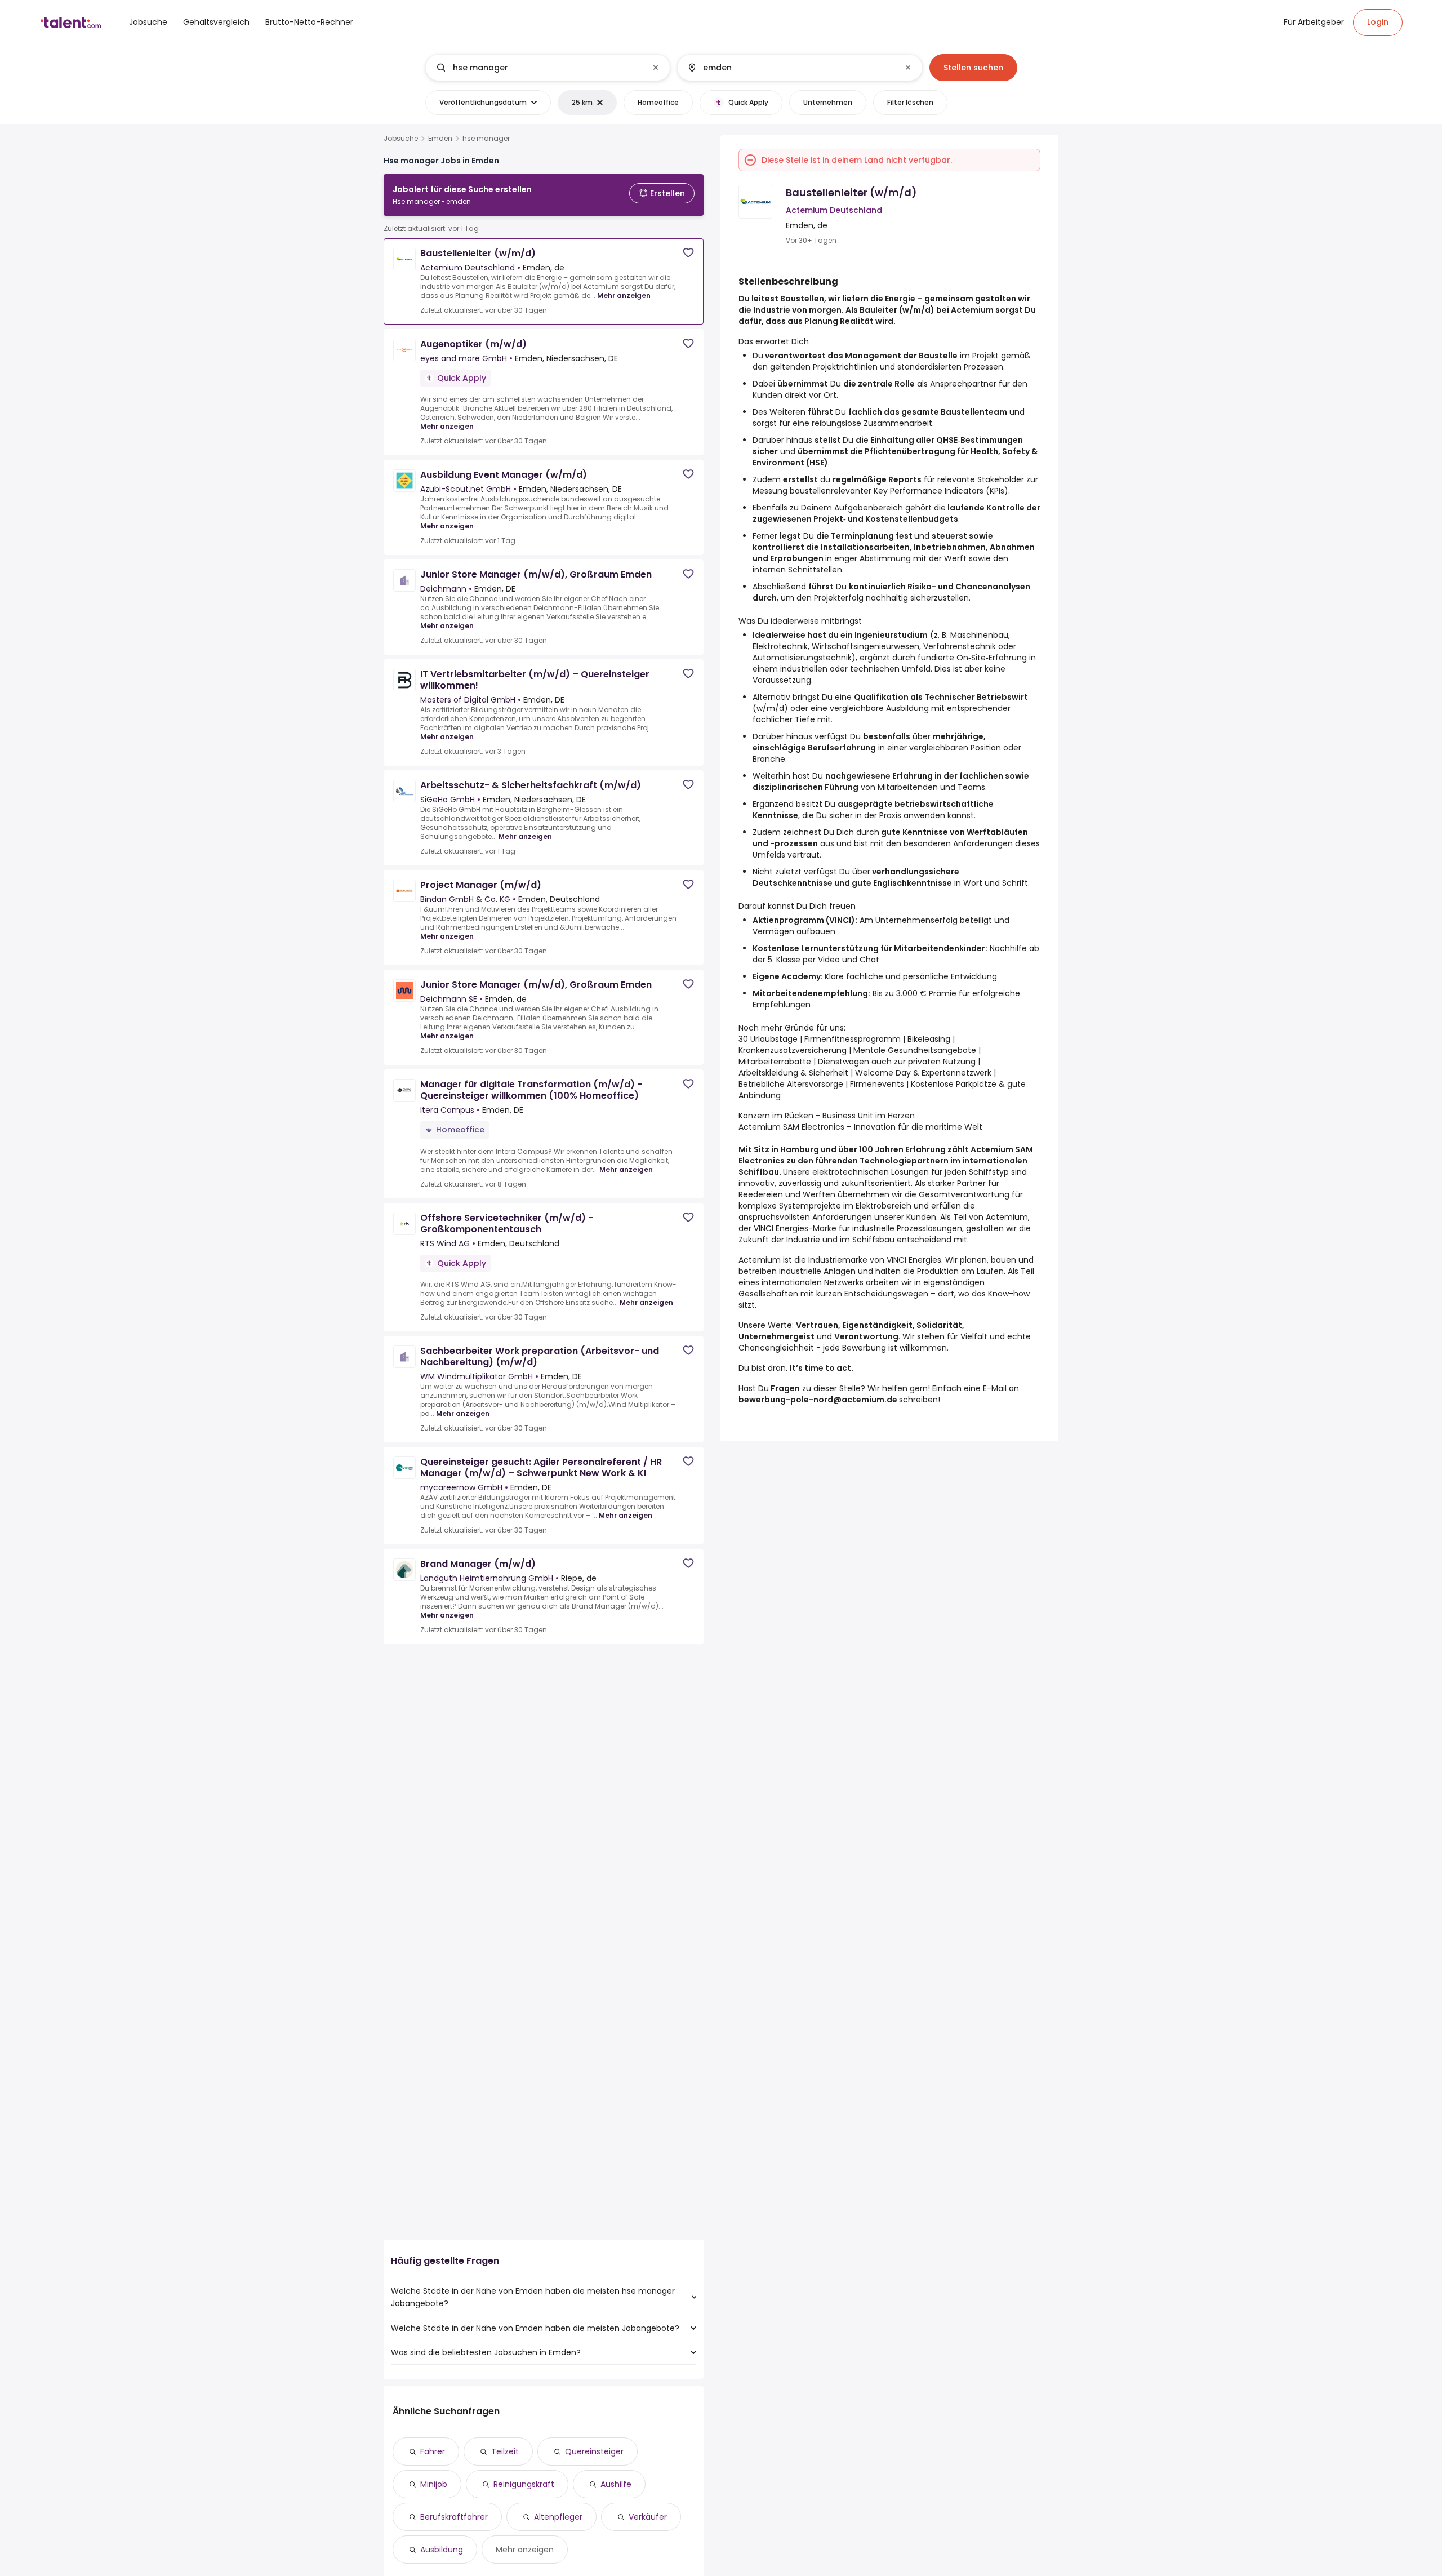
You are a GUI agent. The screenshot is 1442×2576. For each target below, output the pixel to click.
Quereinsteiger (594, 2451)
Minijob (434, 2484)
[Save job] (688, 253)
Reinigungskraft (524, 2484)
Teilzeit (505, 2451)
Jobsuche (401, 139)
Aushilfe (616, 2484)
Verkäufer (648, 2517)
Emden (440, 139)
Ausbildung (442, 2550)
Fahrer (433, 2451)
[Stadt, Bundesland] (790, 68)
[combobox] (547, 68)
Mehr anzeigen (624, 296)
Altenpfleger (558, 2517)
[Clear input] (656, 68)
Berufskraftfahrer (454, 2517)
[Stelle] (538, 68)
